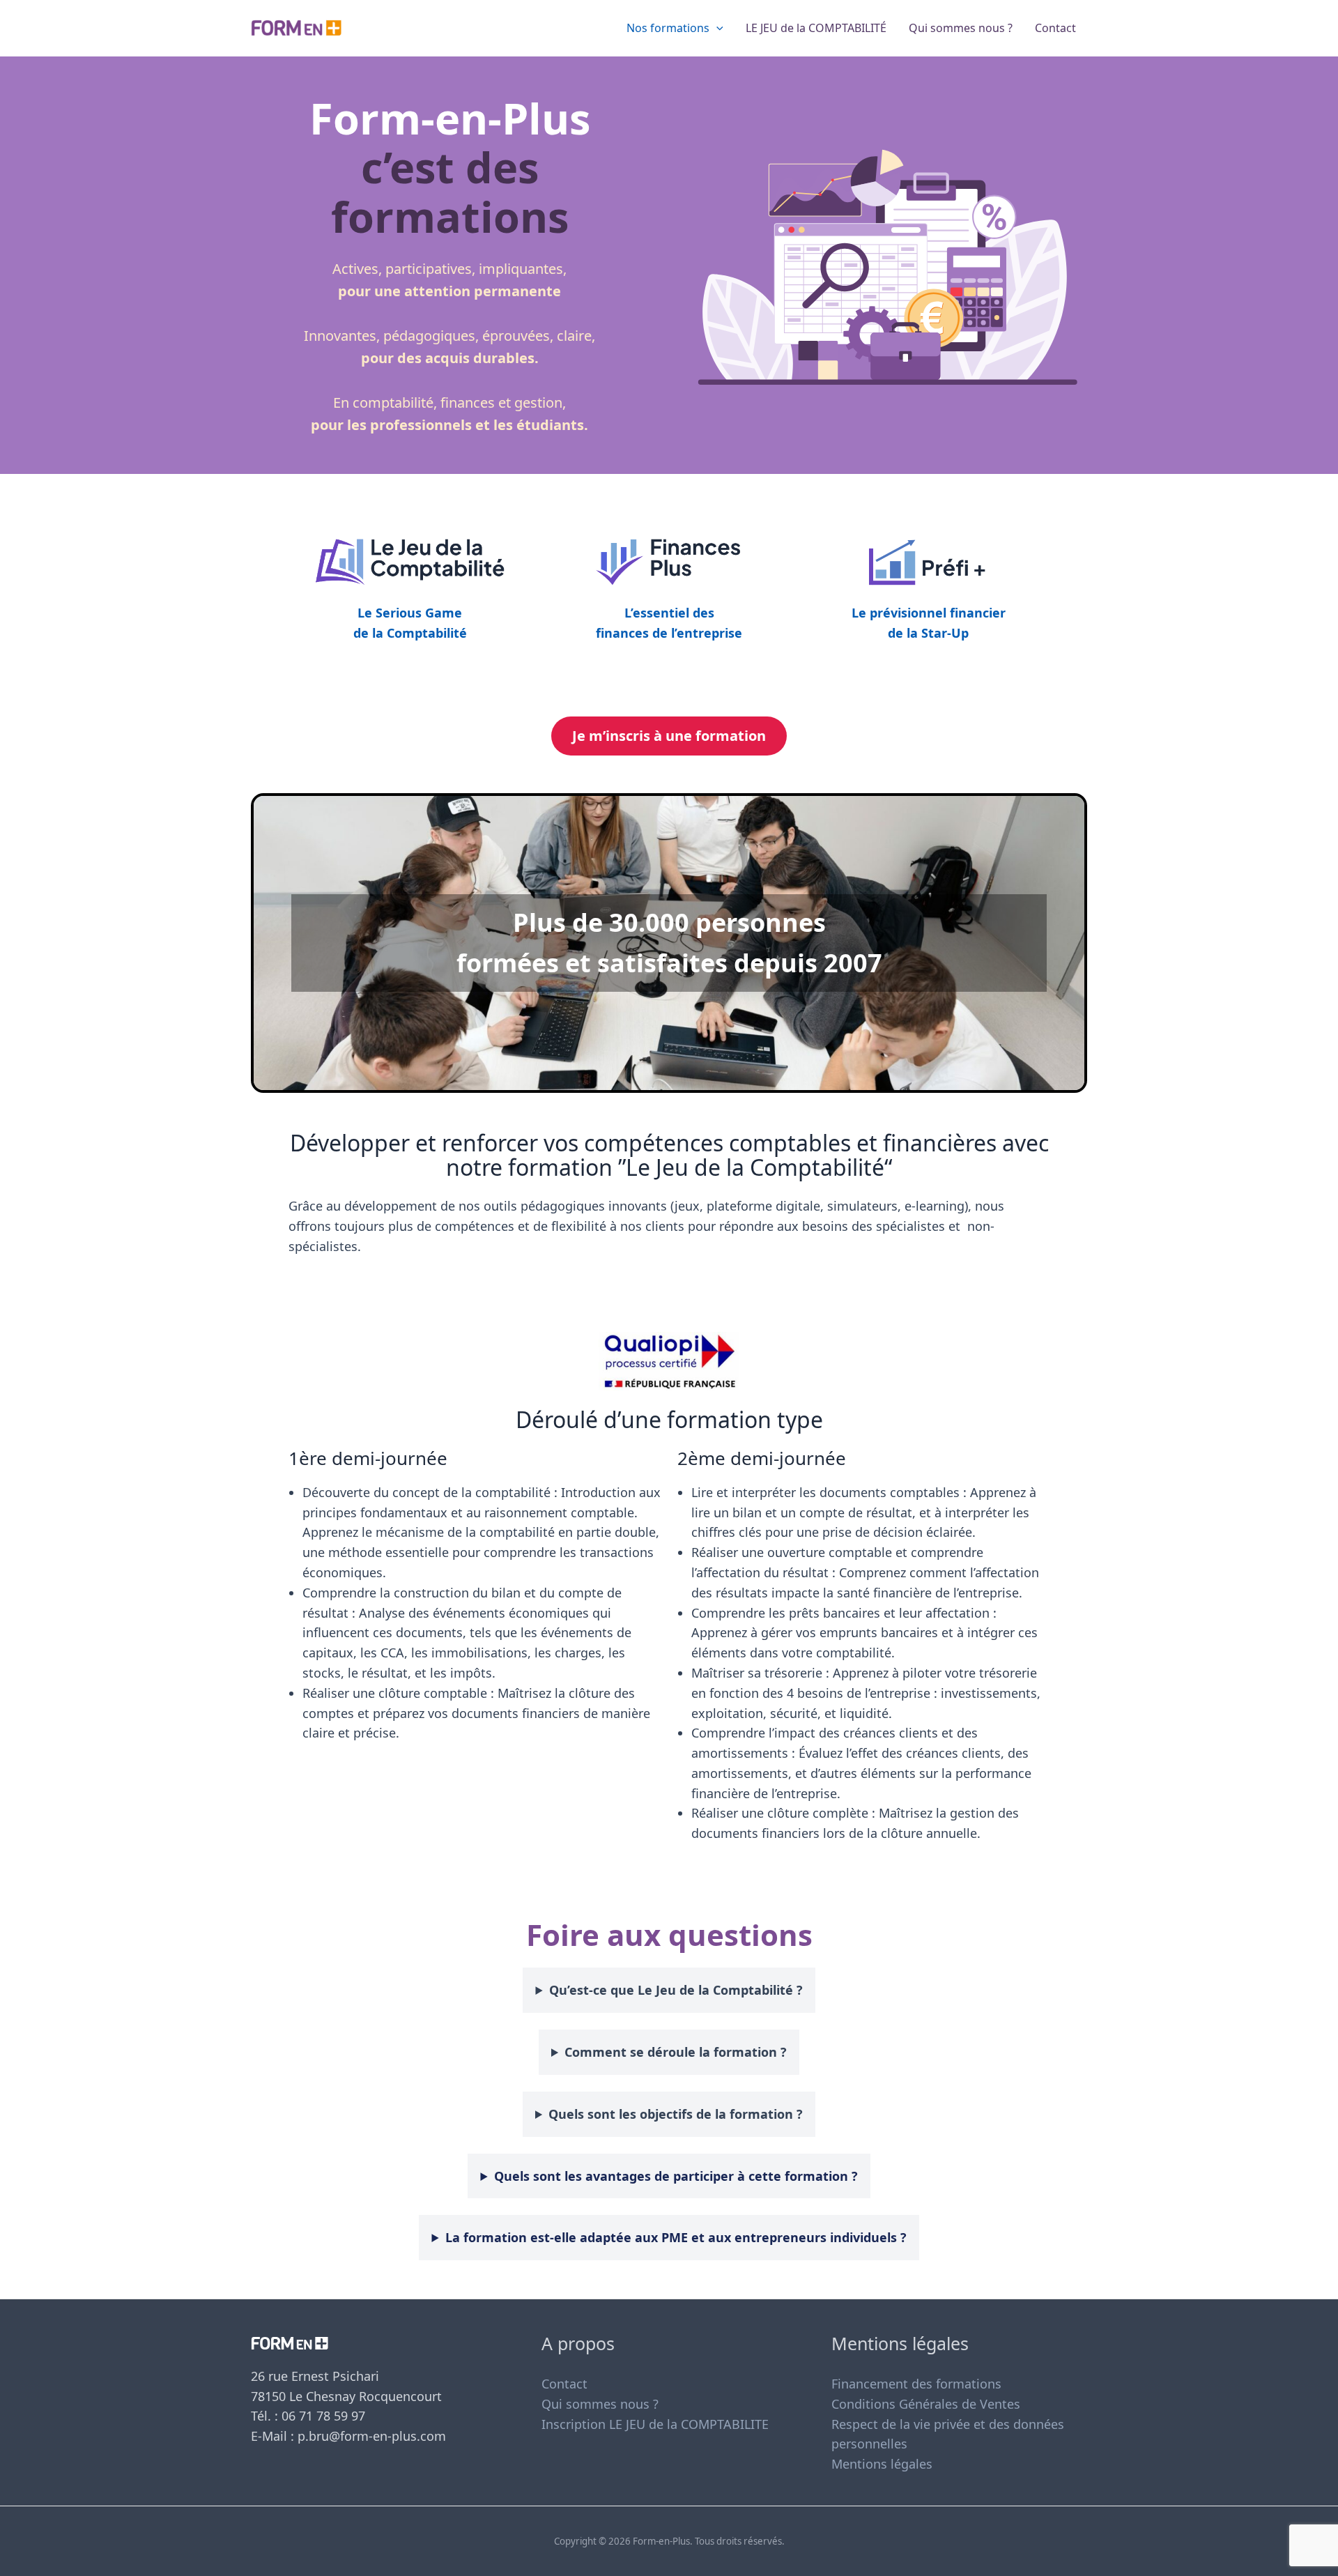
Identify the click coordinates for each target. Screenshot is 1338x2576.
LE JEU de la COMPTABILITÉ (816, 28)
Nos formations (668, 28)
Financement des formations (916, 2384)
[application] (716, 28)
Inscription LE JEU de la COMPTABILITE (655, 2424)
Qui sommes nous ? (961, 28)
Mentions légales (882, 2464)
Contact (1055, 28)
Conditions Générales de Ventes (926, 2404)
